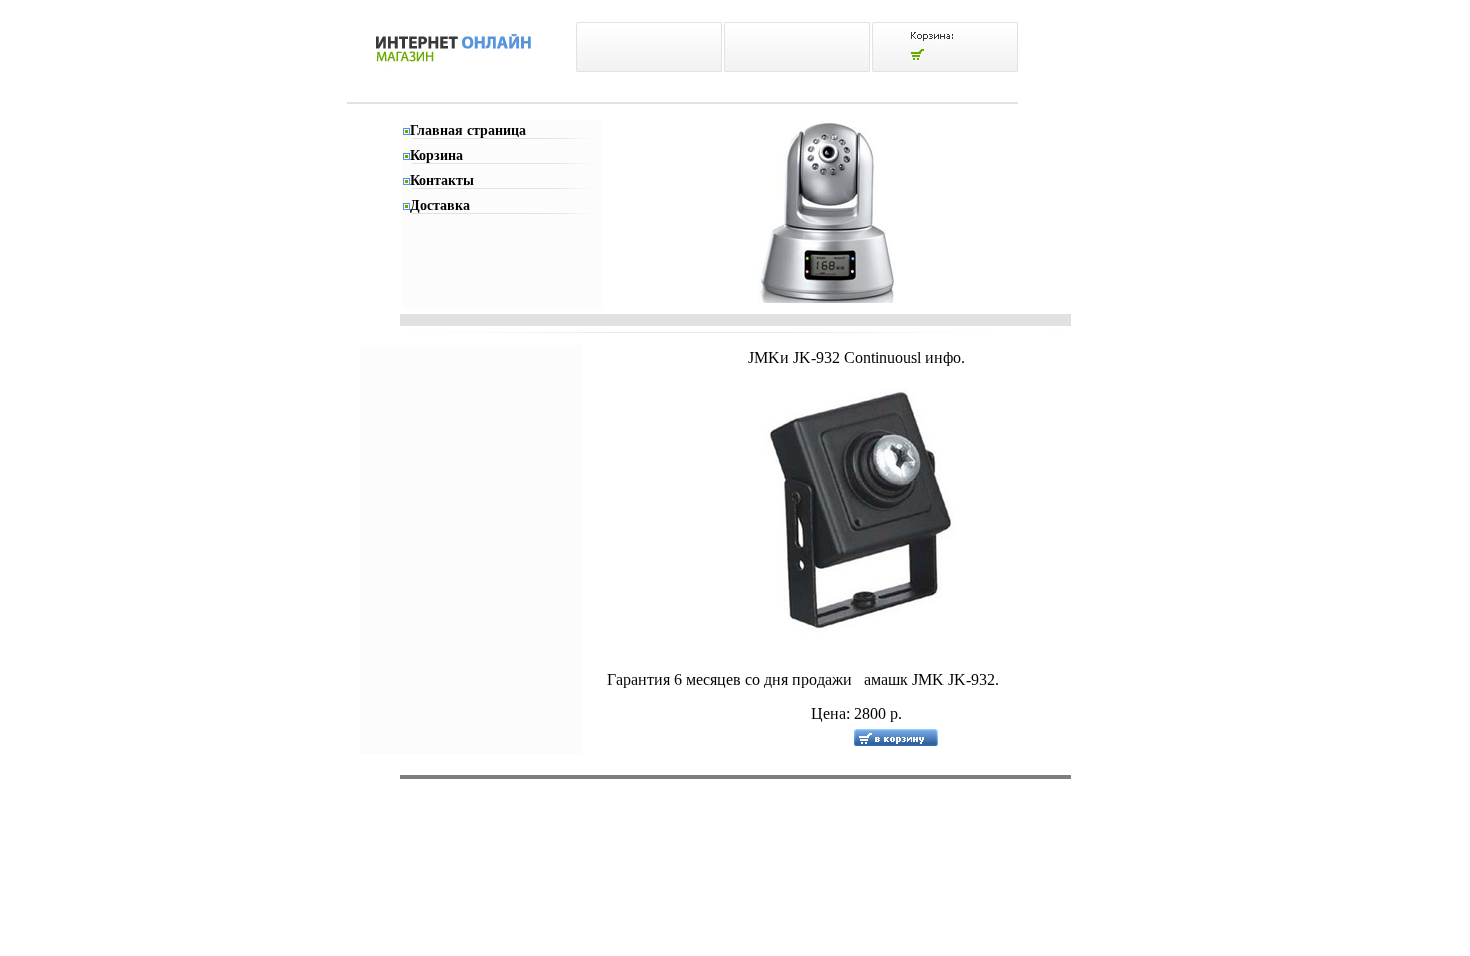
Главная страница (468, 130)
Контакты (442, 180)
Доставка (440, 205)
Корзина (436, 155)
